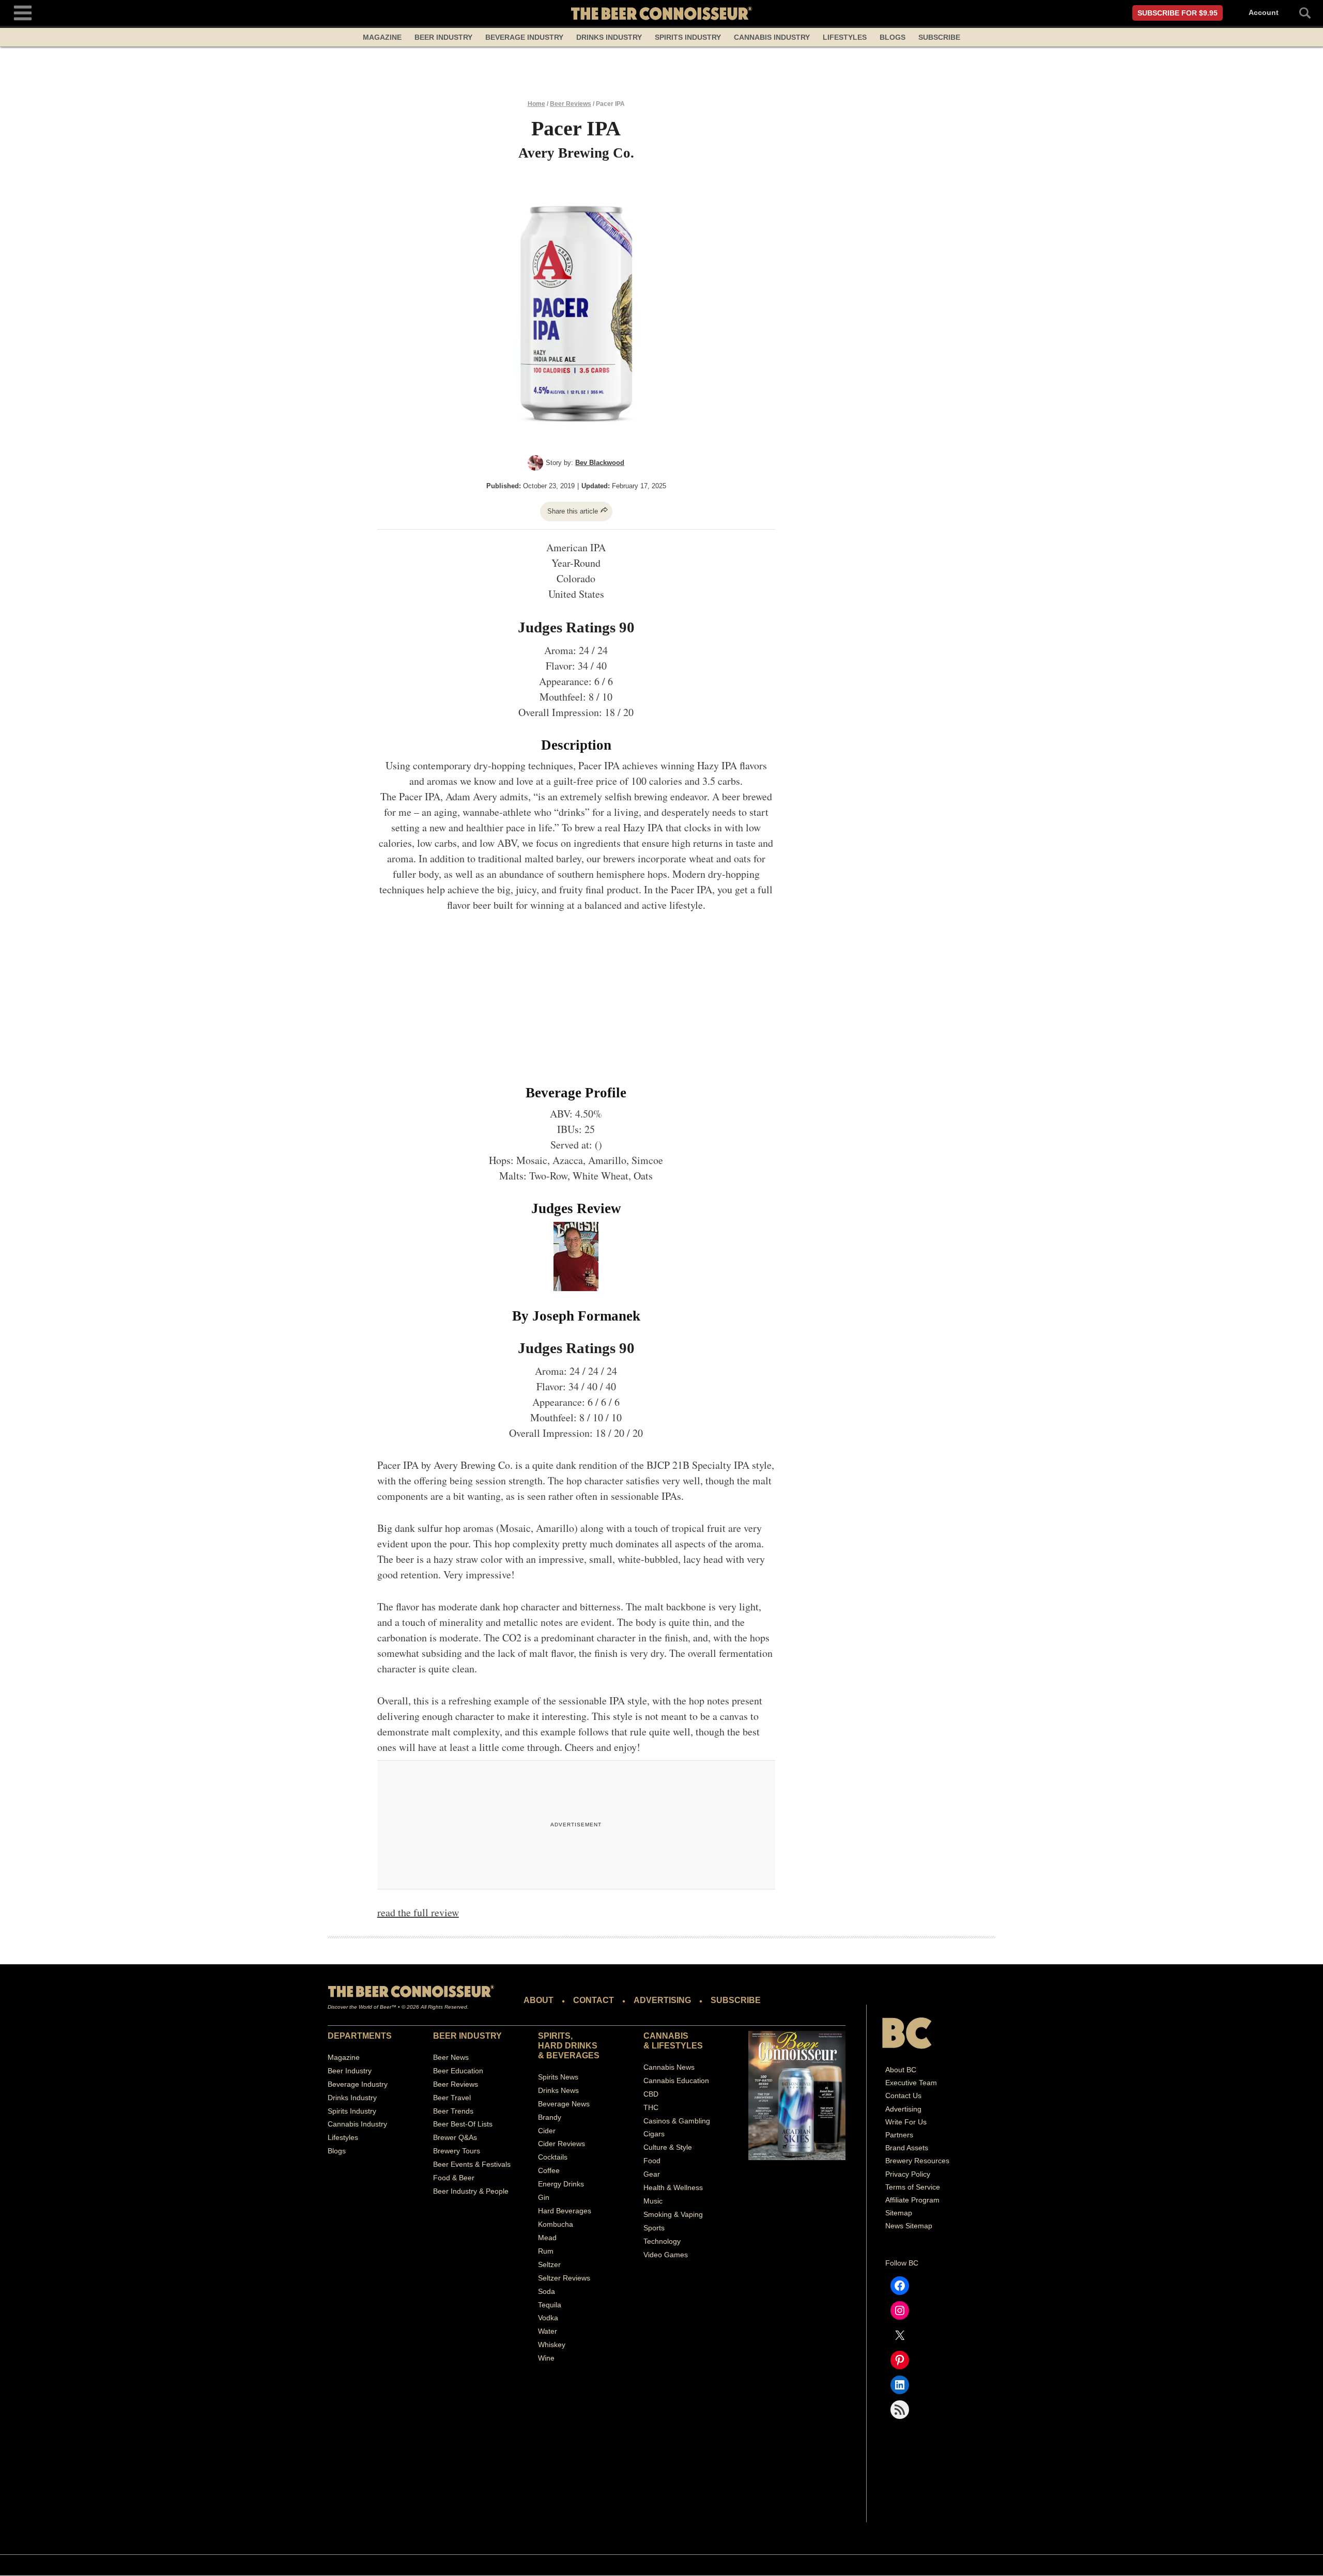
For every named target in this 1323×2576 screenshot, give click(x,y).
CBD (651, 2094)
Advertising (903, 2109)
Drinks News (558, 2090)
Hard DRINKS (568, 2046)
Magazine (382, 37)
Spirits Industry (688, 37)
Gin (544, 2197)
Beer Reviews (571, 104)
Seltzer (549, 2264)
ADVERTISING (662, 2000)
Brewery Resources (917, 2161)
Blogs (893, 37)
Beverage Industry (524, 37)
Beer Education (458, 2071)
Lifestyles (845, 37)
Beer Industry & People (471, 2191)
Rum (546, 2251)
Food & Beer (454, 2178)
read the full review (418, 1912)
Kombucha (556, 2224)
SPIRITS (554, 2036)
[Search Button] (1299, 13)
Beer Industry (443, 37)
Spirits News (558, 2077)
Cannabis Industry (772, 37)
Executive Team (911, 2083)
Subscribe (939, 37)
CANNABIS (666, 2036)
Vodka (548, 2318)
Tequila (550, 2305)
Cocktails (553, 2158)
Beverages (573, 2055)
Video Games (666, 2255)
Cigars (654, 2134)
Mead (547, 2238)
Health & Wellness (673, 2187)
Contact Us (903, 2096)
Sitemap (899, 2213)
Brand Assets (907, 2148)
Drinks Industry (609, 37)
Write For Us (906, 2122)
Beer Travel (452, 2098)
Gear (652, 2175)
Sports (654, 2228)
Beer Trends (453, 2111)
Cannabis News (669, 2067)
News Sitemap (909, 2226)
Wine (546, 2358)
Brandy (550, 2117)
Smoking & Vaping (673, 2214)
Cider (547, 2131)
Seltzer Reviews (564, 2278)
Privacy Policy (908, 2174)
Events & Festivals (481, 2165)
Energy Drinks (561, 2184)
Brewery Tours (457, 2151)
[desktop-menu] (23, 12)
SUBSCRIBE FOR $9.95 (1178, 13)
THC (651, 2107)
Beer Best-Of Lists (463, 2124)
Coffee (549, 2171)
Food (652, 2161)
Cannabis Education (676, 2081)
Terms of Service (913, 2187)
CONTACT (594, 2000)
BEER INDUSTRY (467, 2036)
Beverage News (564, 2104)
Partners (899, 2135)
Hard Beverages (565, 2211)
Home (536, 104)
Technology (662, 2241)
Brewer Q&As (455, 2138)
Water (548, 2332)
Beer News (451, 2057)
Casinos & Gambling (677, 2121)
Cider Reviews (561, 2144)
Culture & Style (668, 2148)
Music (653, 2201)
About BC (901, 2070)
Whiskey (552, 2345)
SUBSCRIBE (736, 2000)
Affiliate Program (912, 2200)
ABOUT (539, 2000)
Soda (547, 2291)
